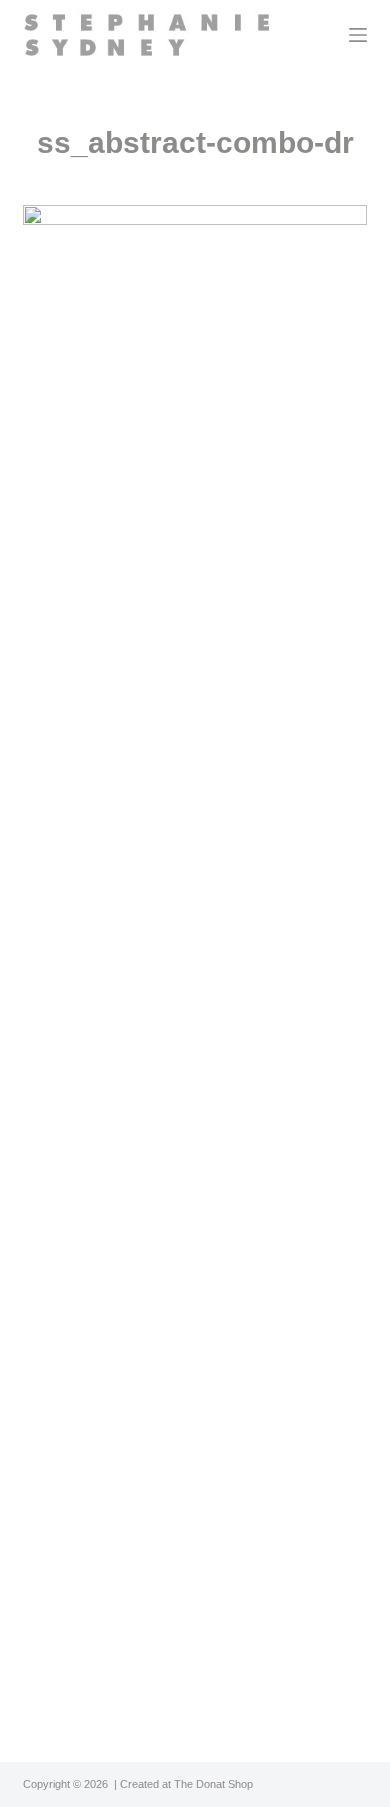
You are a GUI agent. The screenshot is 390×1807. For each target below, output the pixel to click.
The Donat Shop (213, 1784)
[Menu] (358, 35)
